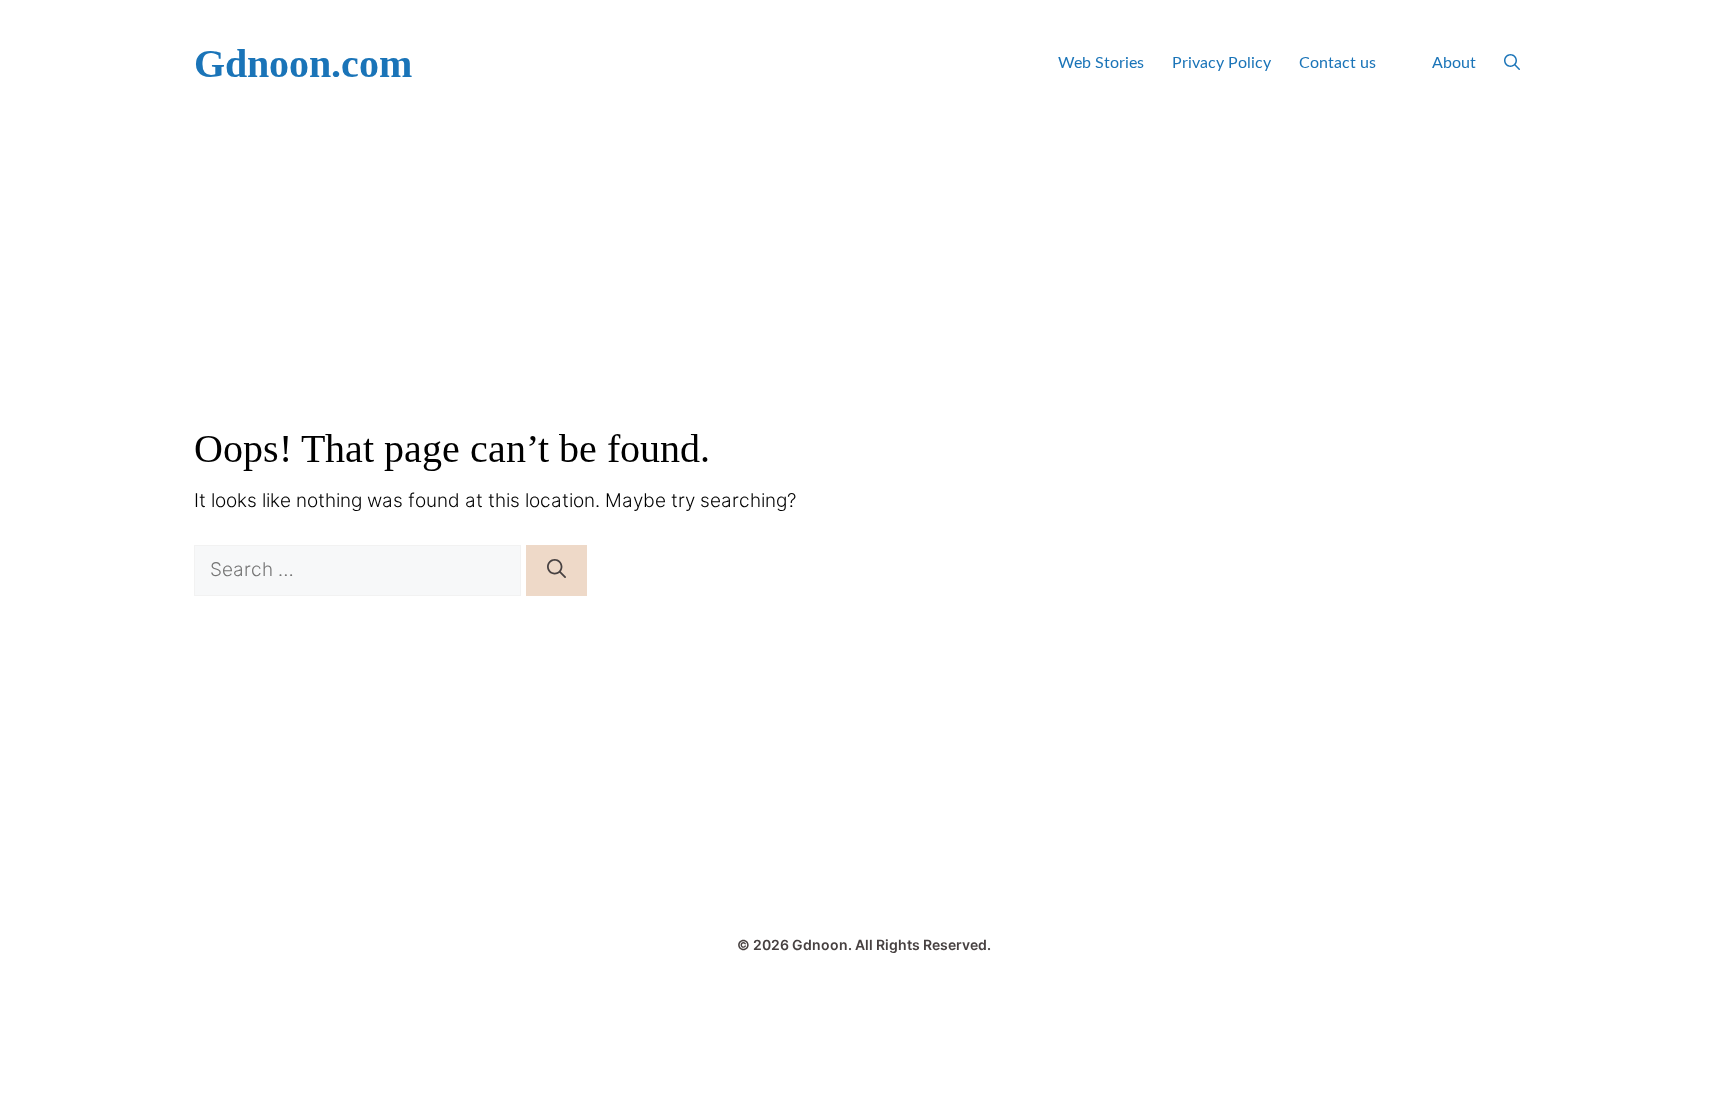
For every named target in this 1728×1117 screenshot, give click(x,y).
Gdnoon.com (303, 63)
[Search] (556, 570)
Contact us (1337, 63)
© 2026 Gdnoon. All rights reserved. (864, 944)
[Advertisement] (864, 277)
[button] (1512, 63)
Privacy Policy (1221, 63)
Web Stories (1101, 63)
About (1454, 63)
